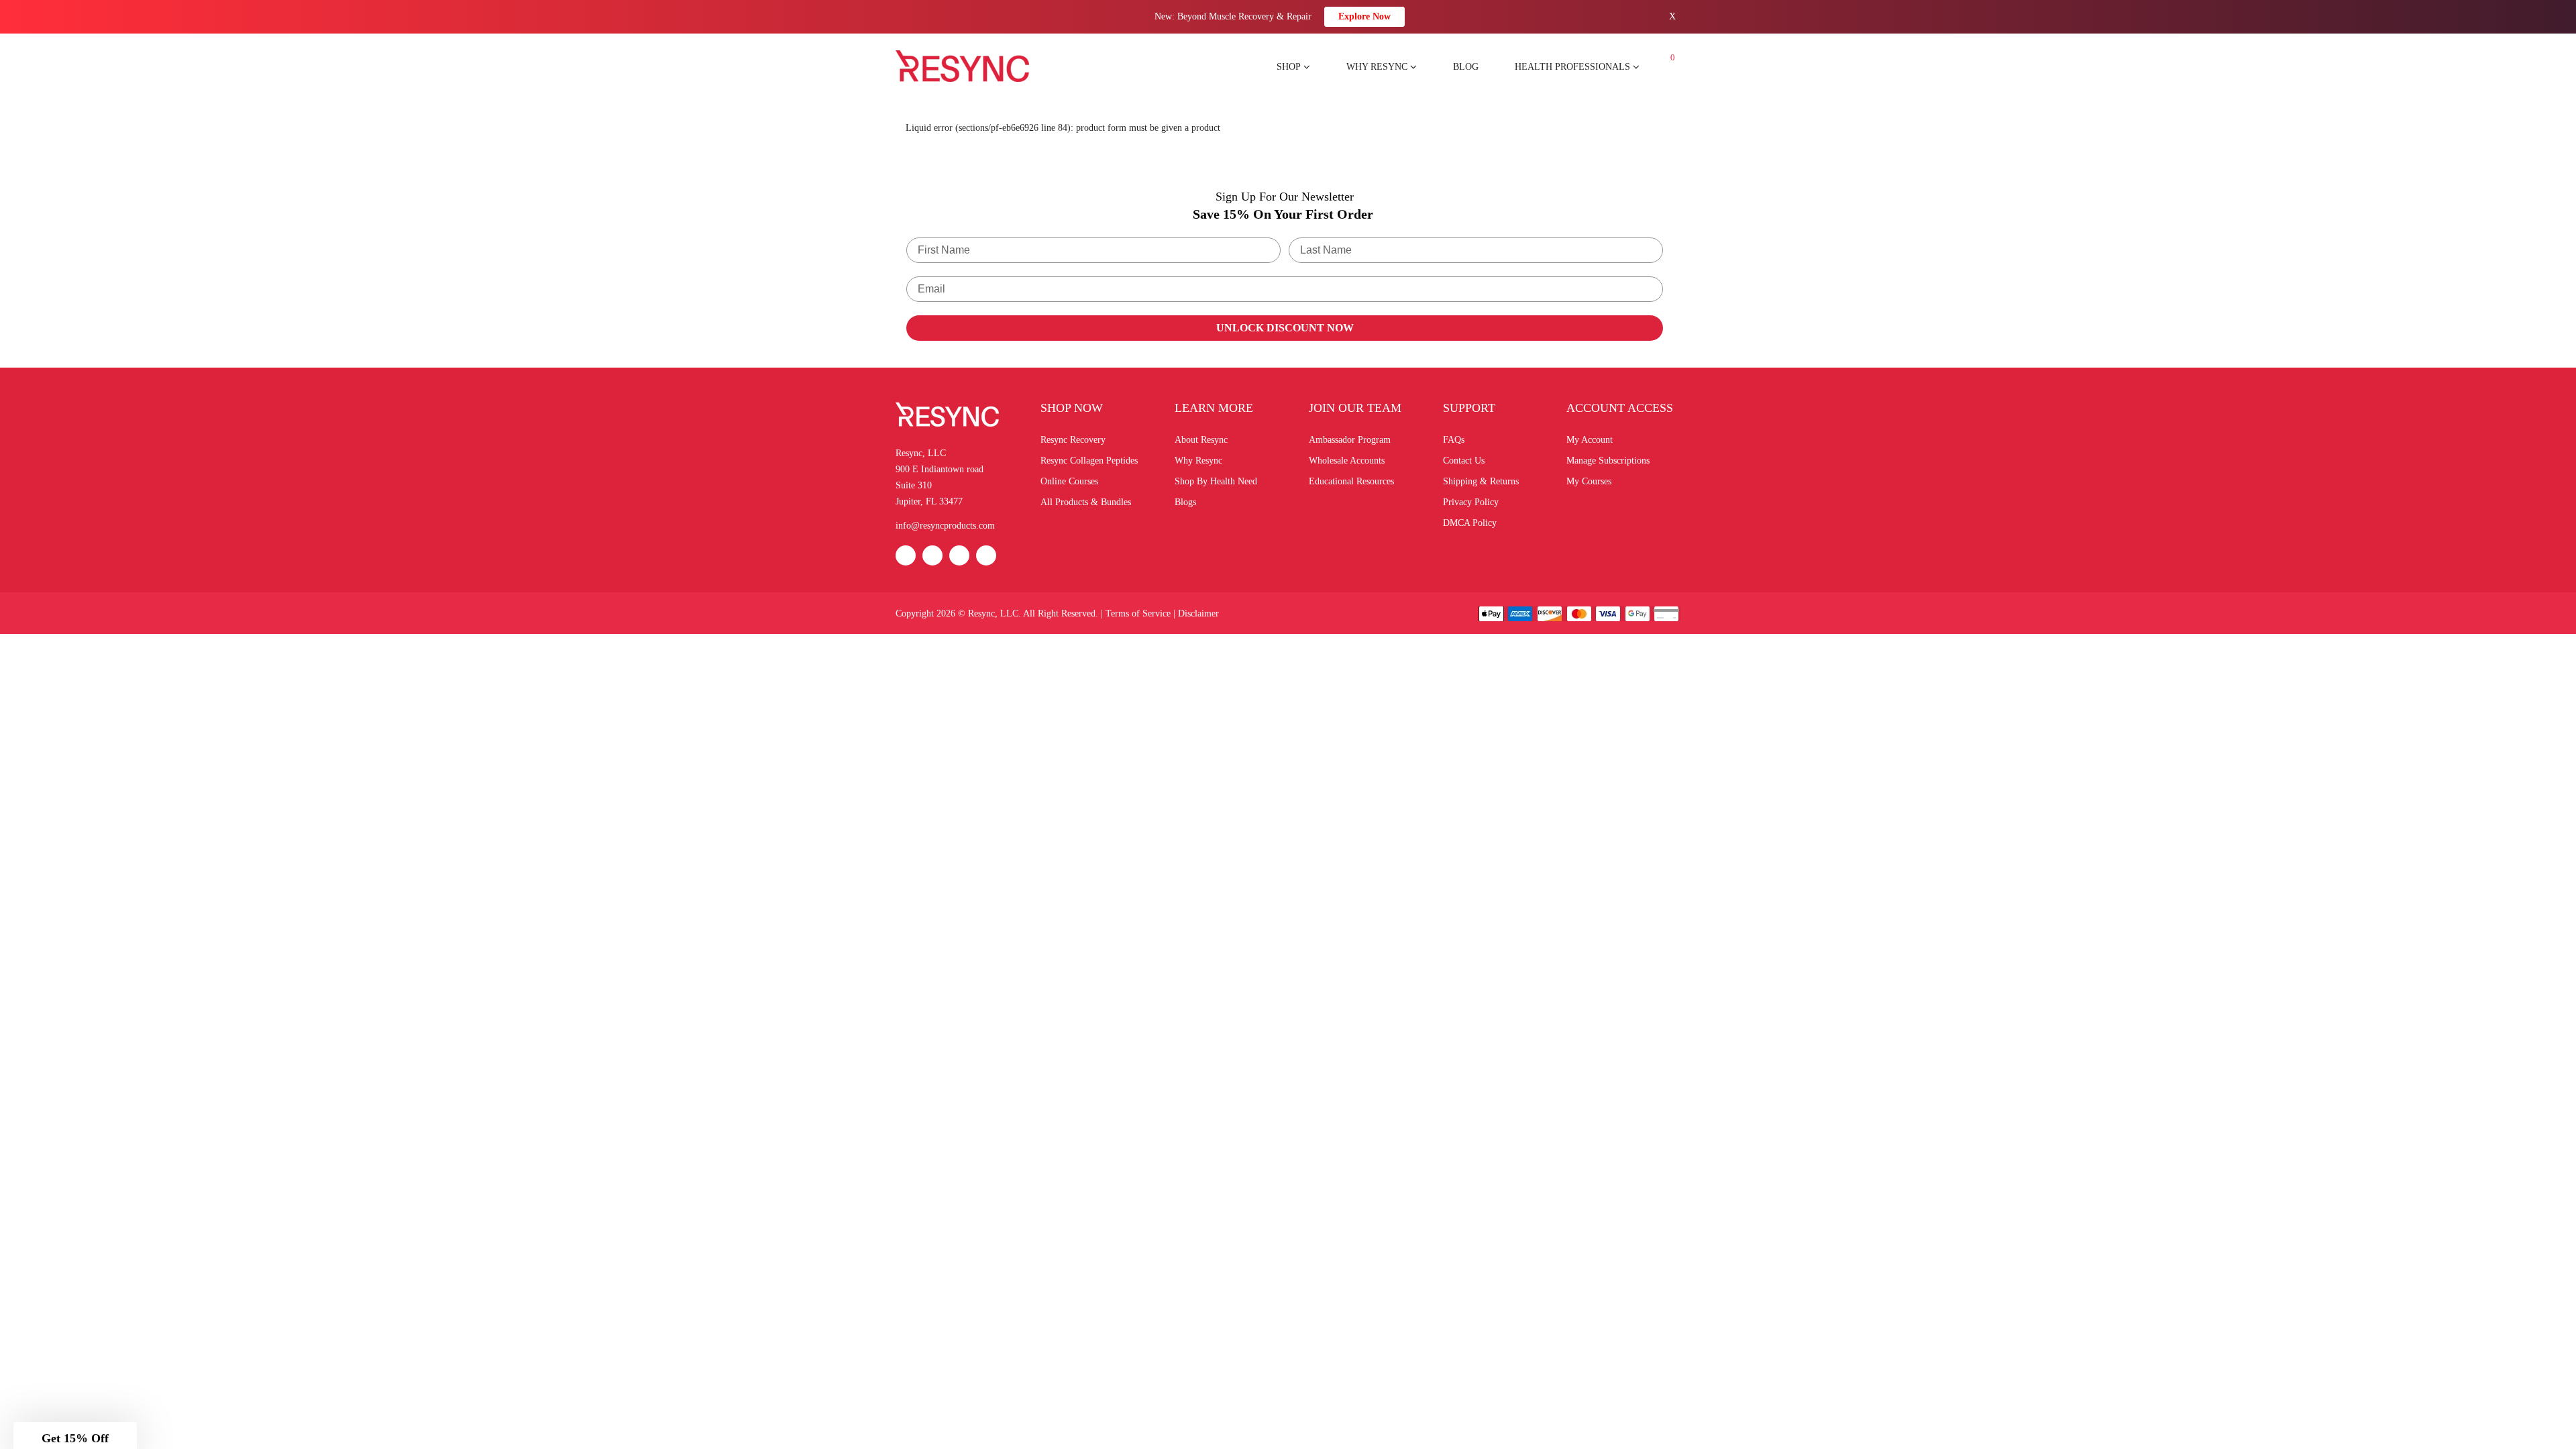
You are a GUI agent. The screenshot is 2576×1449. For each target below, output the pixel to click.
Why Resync (1198, 461)
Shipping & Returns (1481, 481)
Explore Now (1364, 16)
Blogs (1185, 502)
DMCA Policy (1470, 523)
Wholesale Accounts (1347, 461)
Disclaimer (1198, 613)
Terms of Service (1138, 613)
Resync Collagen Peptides (1089, 461)
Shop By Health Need (1216, 481)
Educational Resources (1351, 481)
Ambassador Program (1350, 440)
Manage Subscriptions (1608, 461)
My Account (1590, 440)
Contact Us (1464, 461)
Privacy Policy (1471, 502)
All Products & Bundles (1086, 502)
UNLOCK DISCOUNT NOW (1285, 328)
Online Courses (1069, 481)
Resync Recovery (1073, 440)
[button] (75, 1432)
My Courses (1589, 481)
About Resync (1201, 440)
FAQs (1454, 440)
